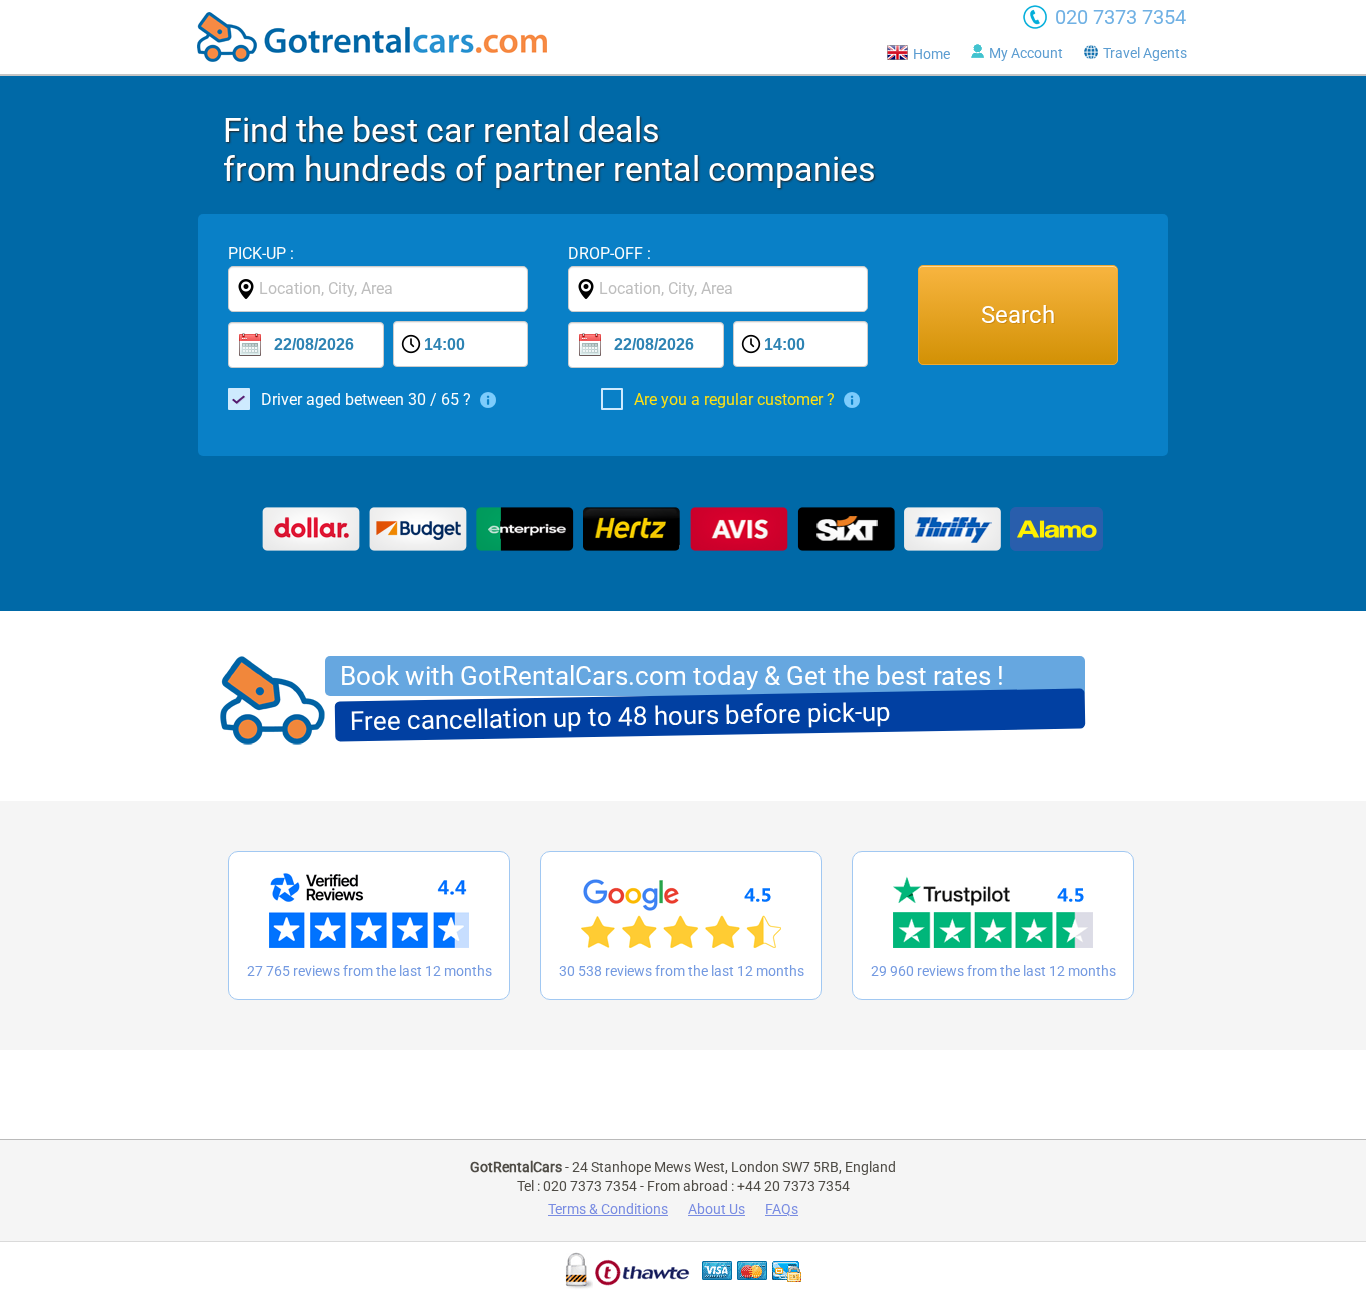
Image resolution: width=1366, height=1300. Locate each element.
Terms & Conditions (608, 1209)
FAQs (781, 1209)
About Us (716, 1209)
